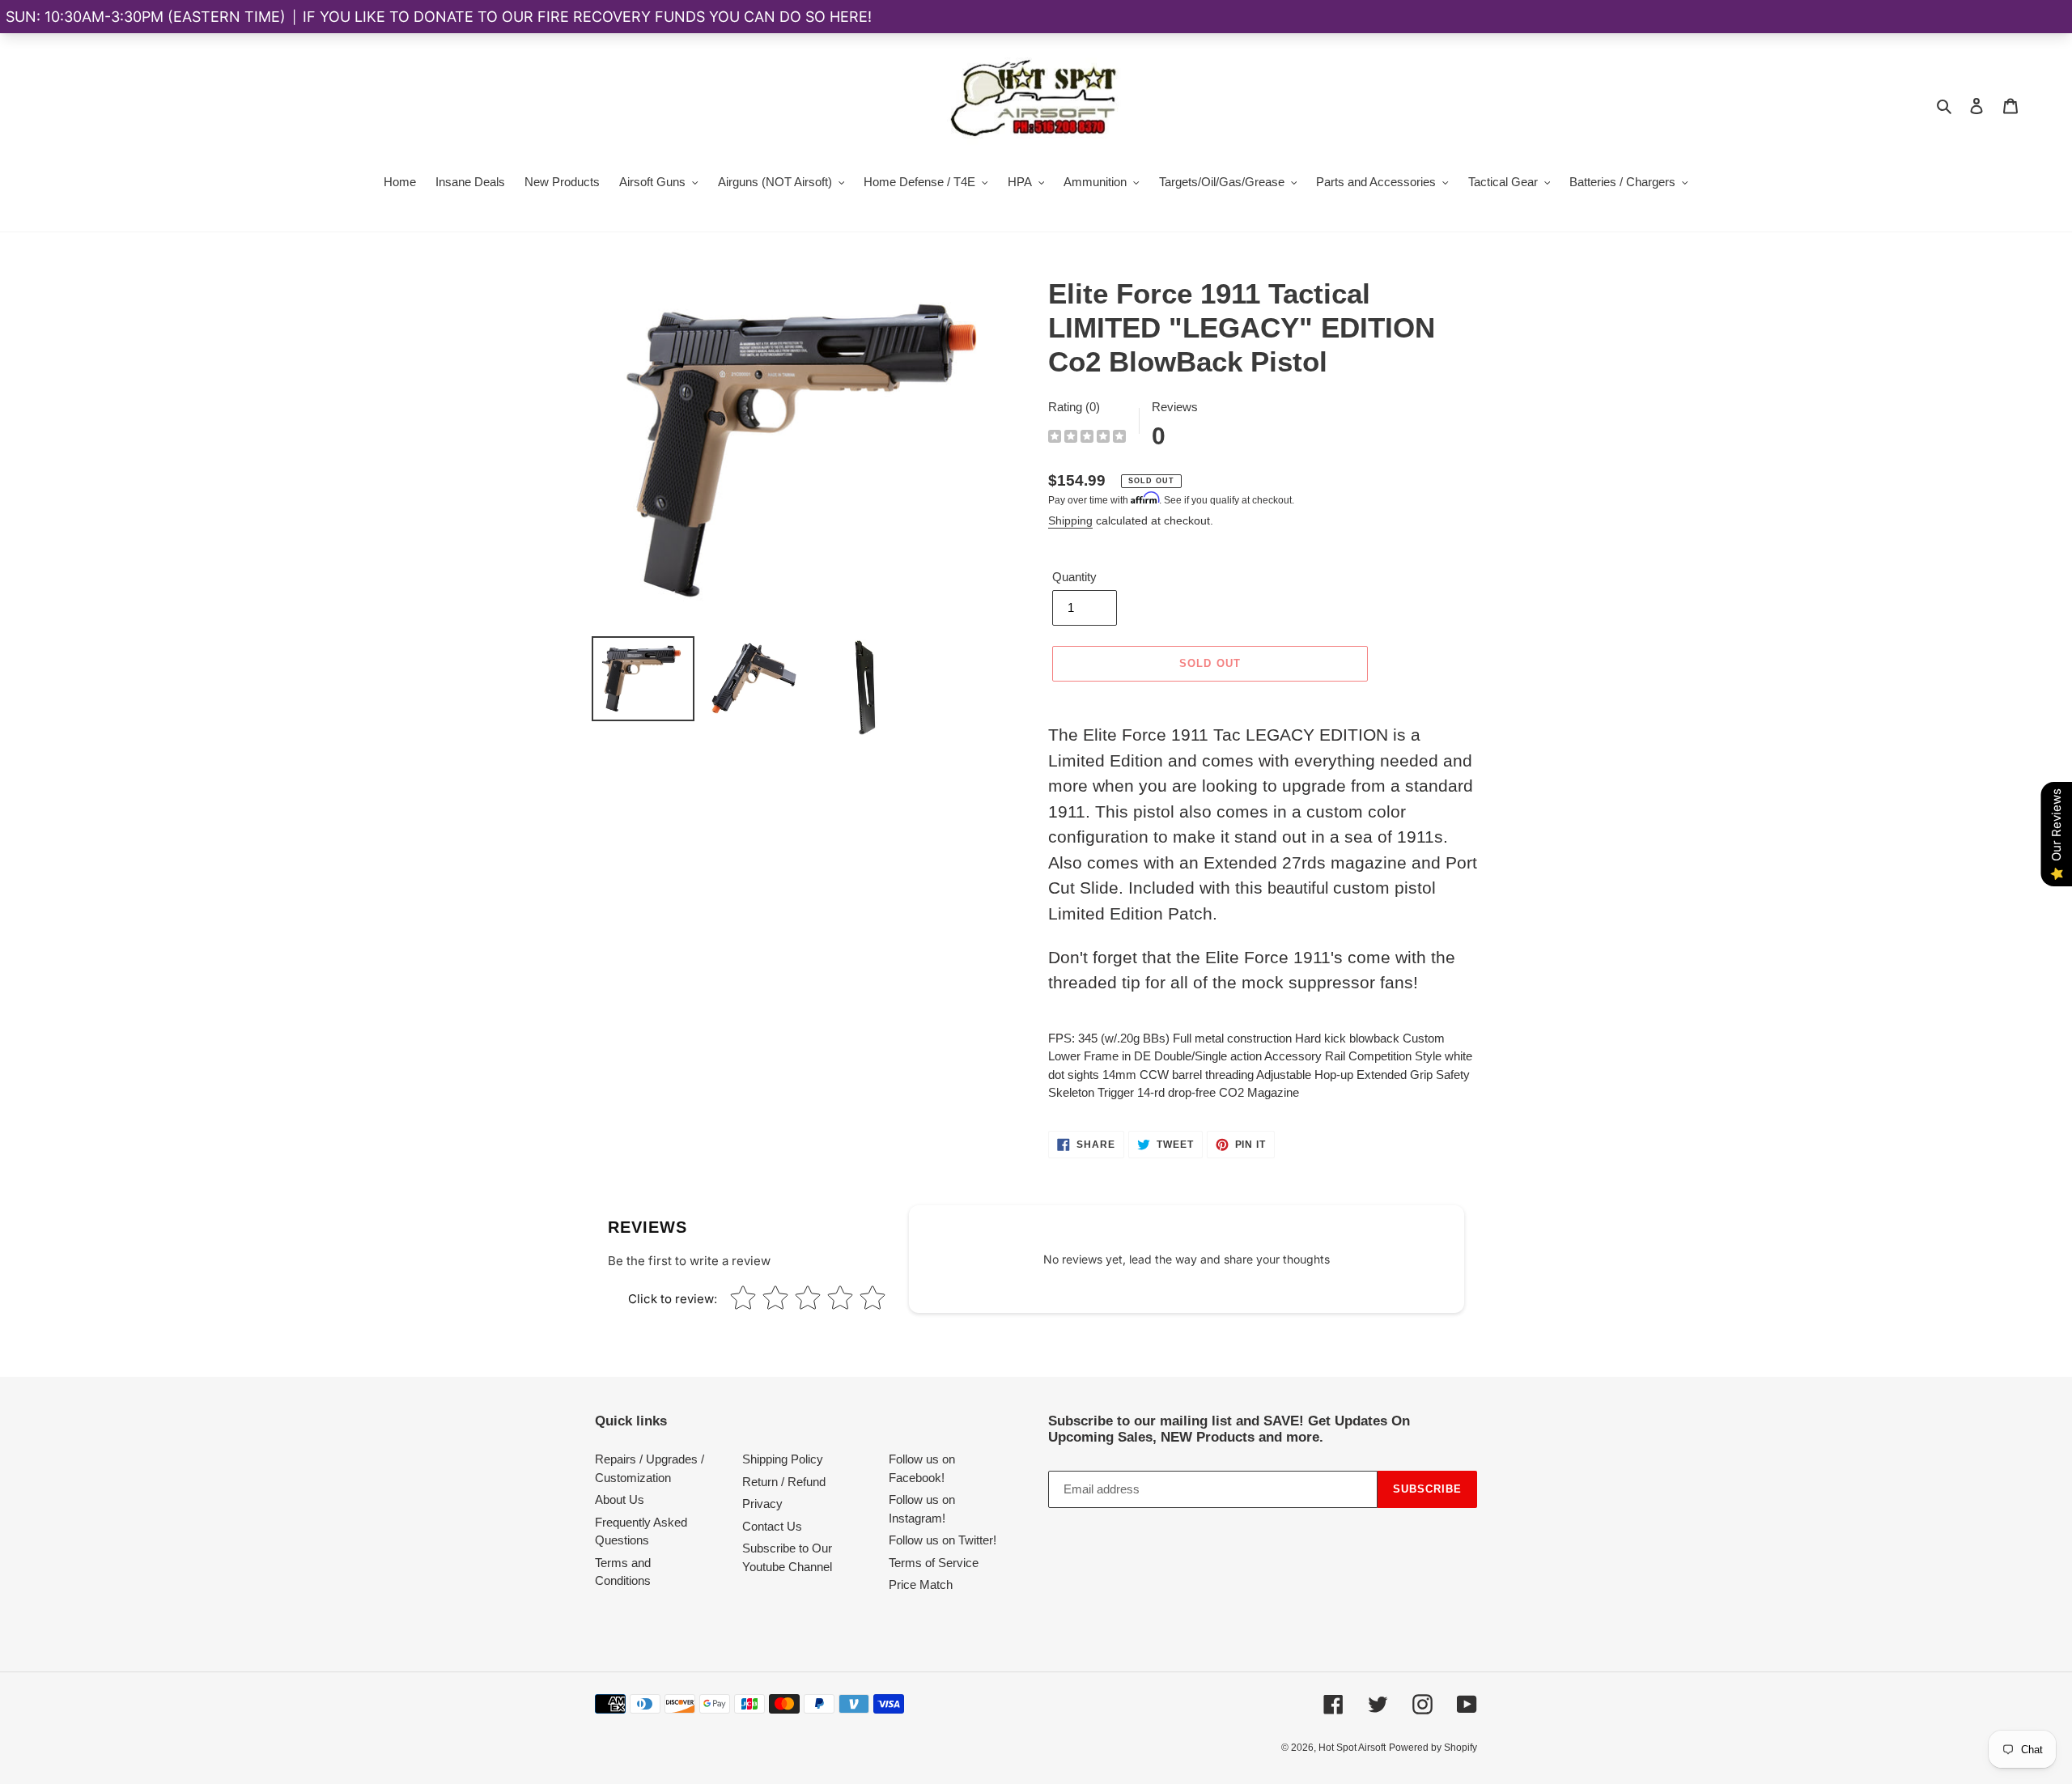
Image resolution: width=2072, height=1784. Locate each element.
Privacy (762, 1504)
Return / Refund (784, 1482)
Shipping (1070, 520)
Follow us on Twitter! (943, 1540)
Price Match (921, 1584)
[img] (1087, 438)
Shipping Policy (783, 1459)
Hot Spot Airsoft (1352, 1748)
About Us (620, 1499)
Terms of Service (934, 1563)
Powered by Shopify (1433, 1748)
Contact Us (772, 1526)
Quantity (1074, 577)
